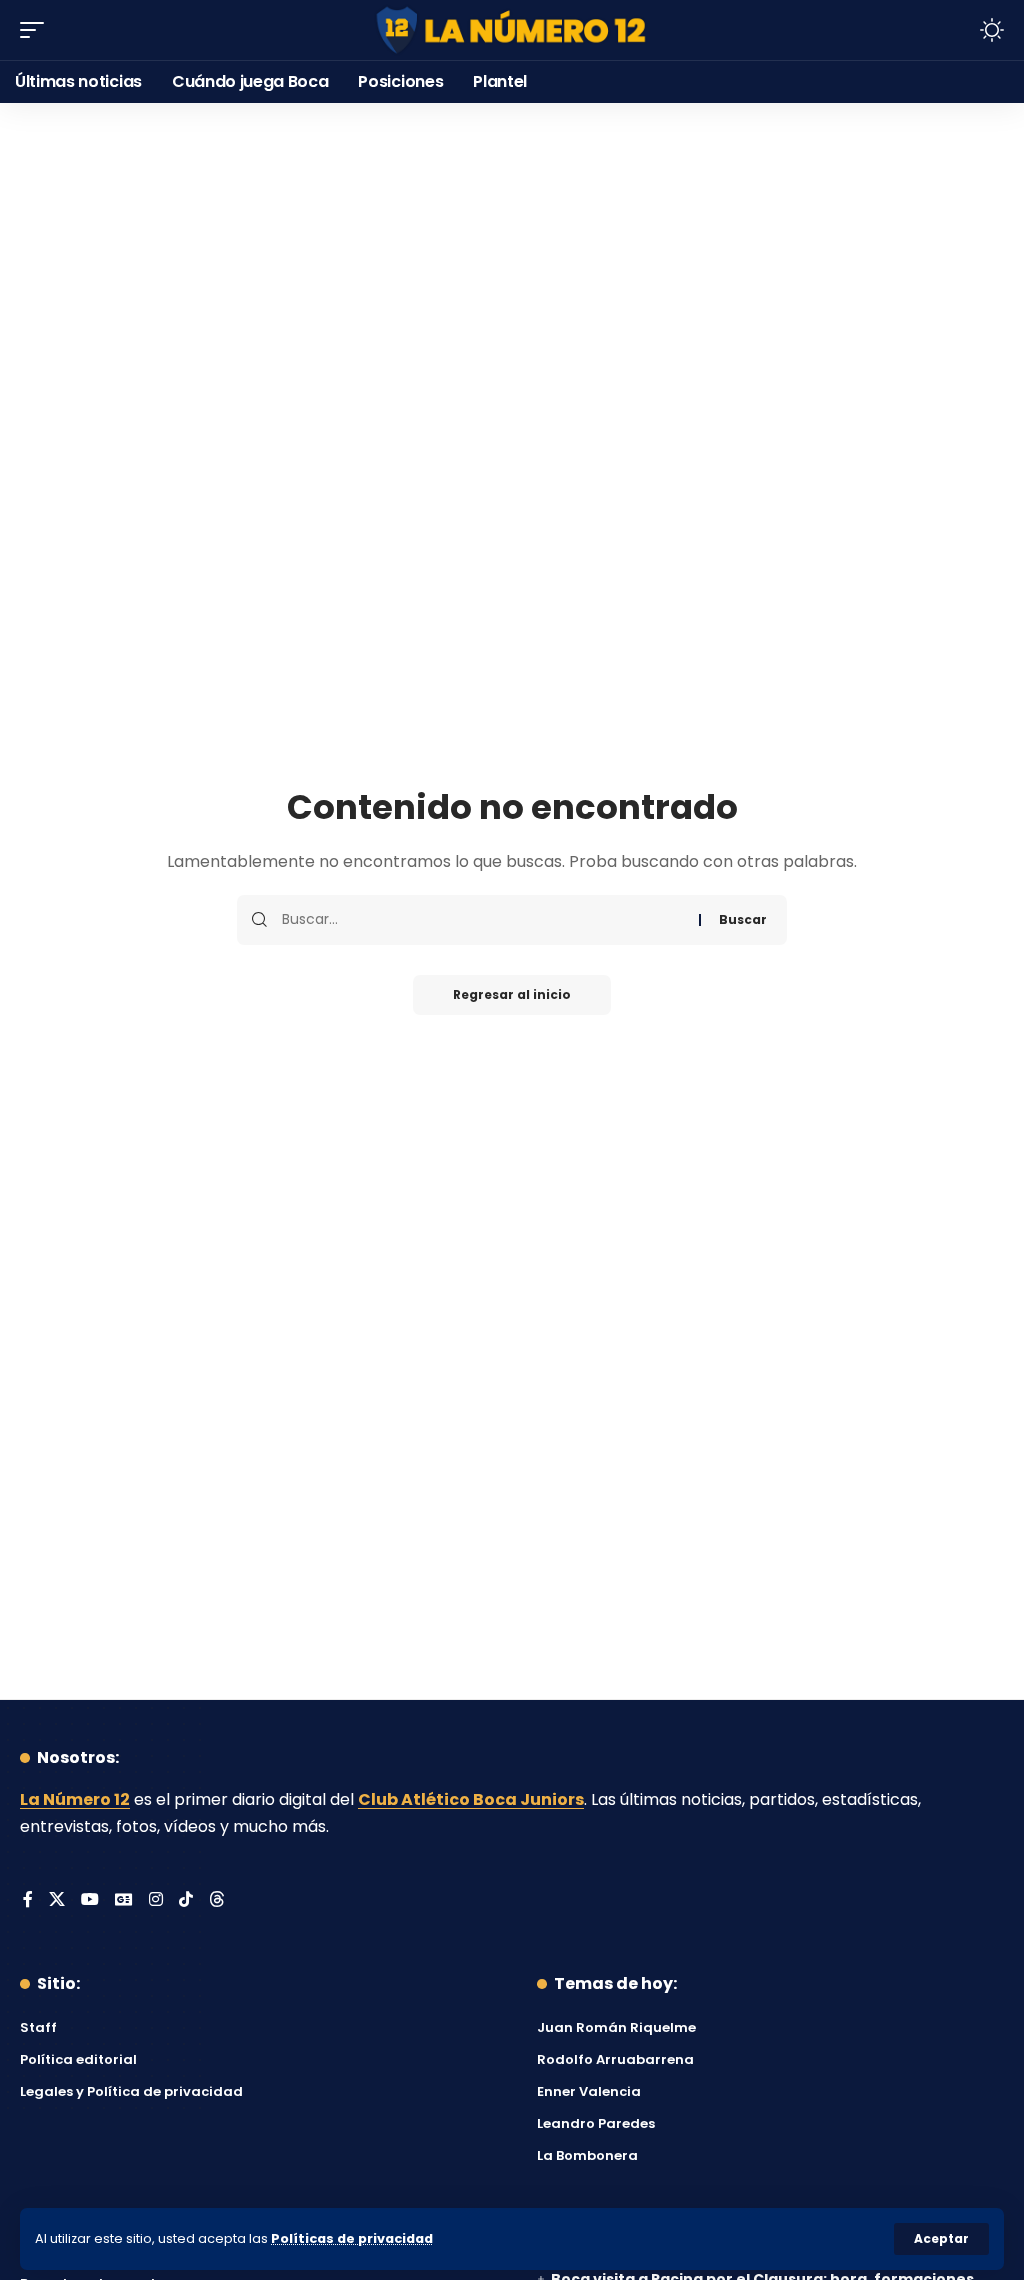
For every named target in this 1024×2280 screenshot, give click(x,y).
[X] (57, 1900)
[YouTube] (90, 1900)
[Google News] (124, 1900)
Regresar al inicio (512, 994)
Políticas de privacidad (352, 2238)
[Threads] (217, 1900)
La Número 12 (75, 1799)
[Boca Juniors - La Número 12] (512, 30)
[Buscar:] (483, 920)
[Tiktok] (186, 1900)
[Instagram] (156, 1900)
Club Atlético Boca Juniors (471, 1799)
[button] (941, 2239)
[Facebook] (28, 1900)
